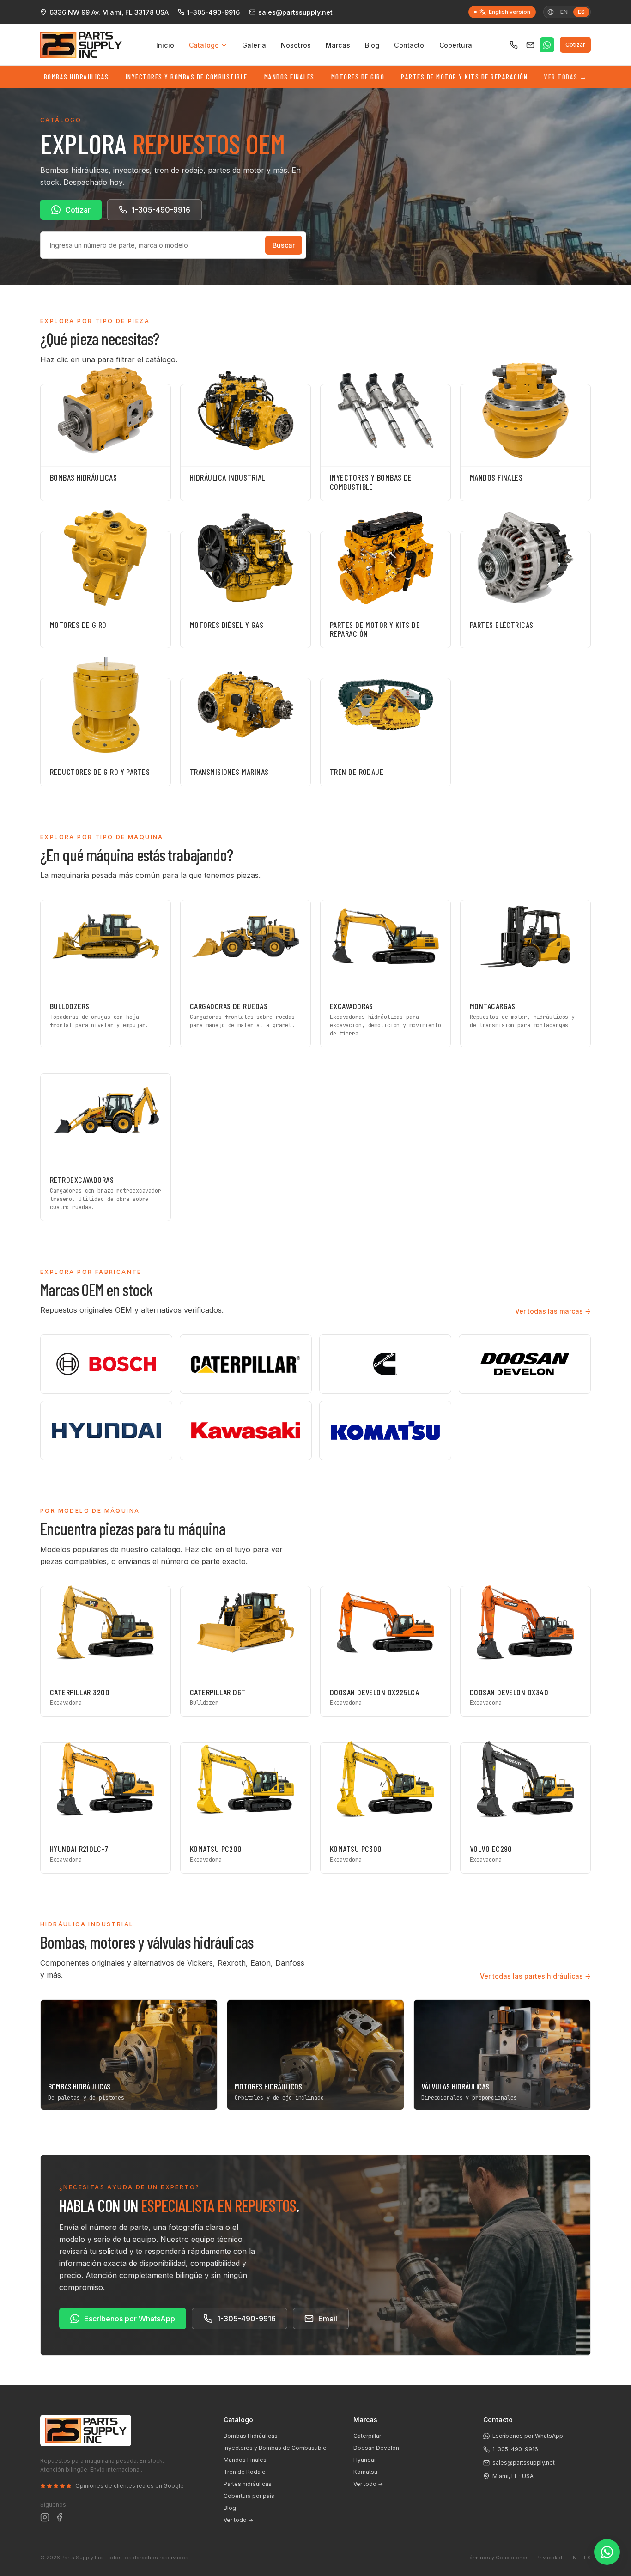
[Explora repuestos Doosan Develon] (525, 1364)
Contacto (409, 45)
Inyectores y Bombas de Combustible (187, 77)
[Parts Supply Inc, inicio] (81, 45)
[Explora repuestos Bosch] (106, 1364)
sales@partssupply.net (295, 12)
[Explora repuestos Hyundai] (106, 1431)
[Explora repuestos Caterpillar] (246, 1364)
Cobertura (456, 45)
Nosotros (296, 45)
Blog (372, 45)
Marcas (338, 45)
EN (564, 12)
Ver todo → (238, 2520)
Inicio (165, 45)
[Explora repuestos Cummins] (385, 1364)
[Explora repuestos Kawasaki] (246, 1431)
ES (587, 2558)
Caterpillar (367, 2436)
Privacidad (549, 2558)
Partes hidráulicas (248, 2484)
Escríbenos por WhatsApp (130, 2319)
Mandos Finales (289, 77)
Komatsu (365, 2472)
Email (328, 2319)
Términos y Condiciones (498, 2558)
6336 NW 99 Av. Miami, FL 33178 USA (109, 12)
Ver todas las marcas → (553, 1311)
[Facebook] (60, 2517)
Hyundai (364, 2460)
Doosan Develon (376, 2448)
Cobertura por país (249, 2496)
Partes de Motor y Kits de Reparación (464, 77)
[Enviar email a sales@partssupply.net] (530, 45)
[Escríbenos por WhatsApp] (547, 45)
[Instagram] (45, 2517)
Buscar (284, 245)
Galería (254, 45)
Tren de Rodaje (245, 2472)
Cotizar (575, 45)
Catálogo (204, 45)
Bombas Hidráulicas (76, 77)
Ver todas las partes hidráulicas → (535, 1976)
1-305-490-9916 (213, 12)
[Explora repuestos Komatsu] (385, 1431)
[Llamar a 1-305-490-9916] (514, 45)
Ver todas (566, 77)
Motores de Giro (358, 77)
